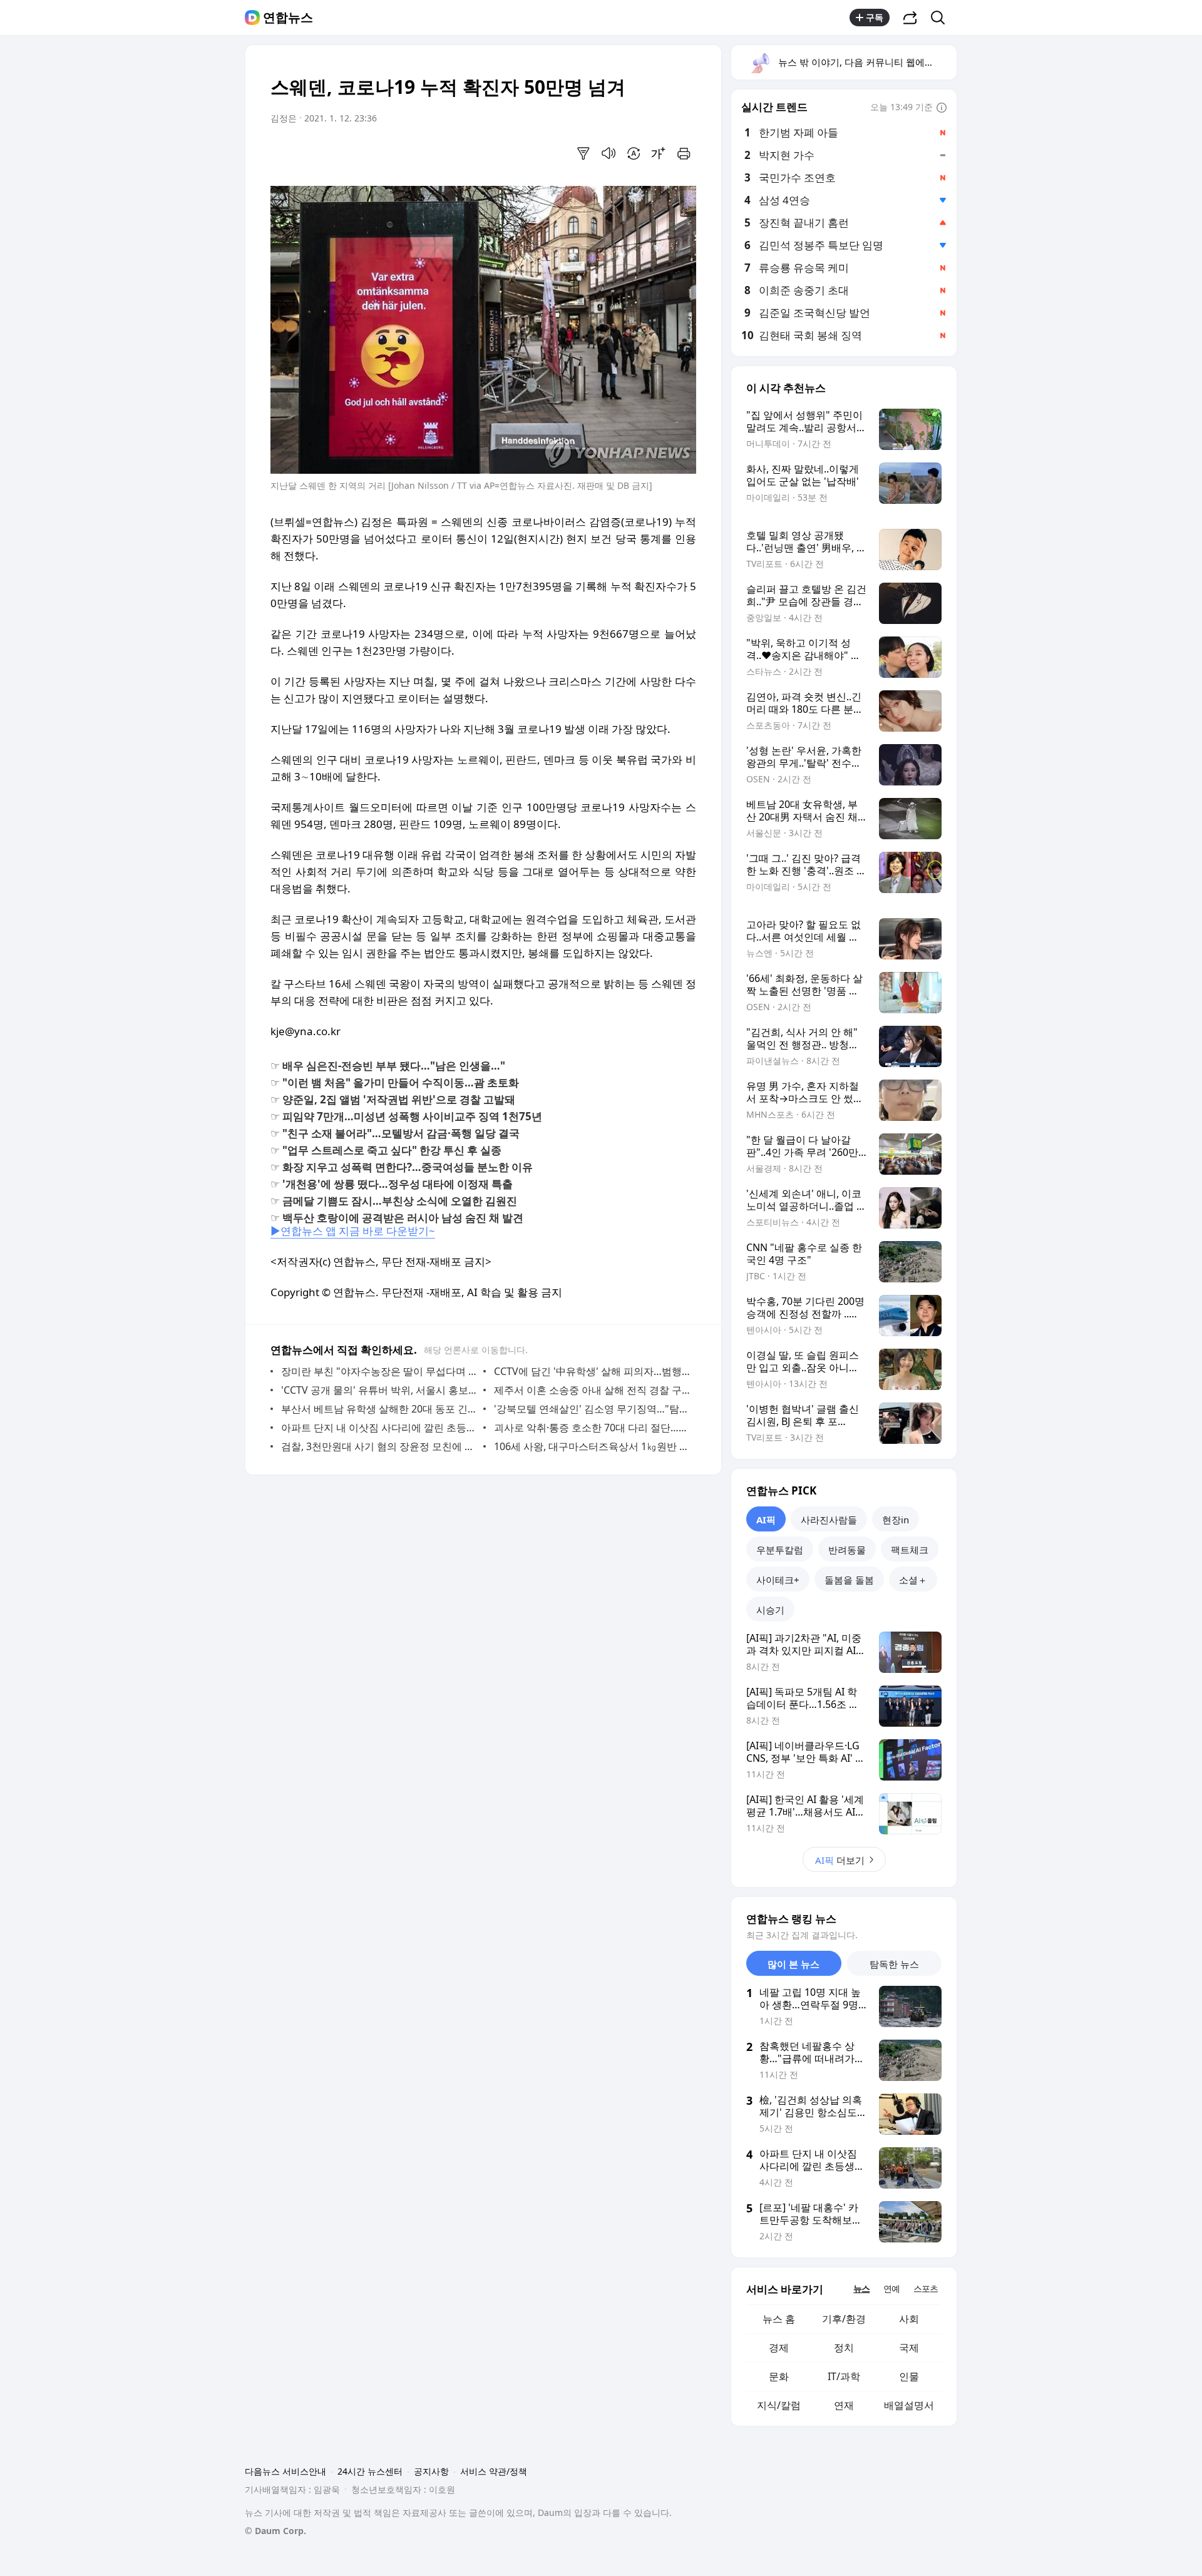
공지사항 (431, 2471)
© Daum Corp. (275, 2531)
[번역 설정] (634, 153)
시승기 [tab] (770, 1610)
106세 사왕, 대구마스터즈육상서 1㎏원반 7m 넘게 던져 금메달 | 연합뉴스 (592, 1446)
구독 (875, 17)
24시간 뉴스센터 (370, 2471)
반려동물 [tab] (847, 1550)
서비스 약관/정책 (494, 2471)
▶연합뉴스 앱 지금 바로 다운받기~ (353, 1231)
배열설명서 (909, 2405)
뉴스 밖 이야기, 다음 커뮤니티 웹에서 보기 (867, 62)
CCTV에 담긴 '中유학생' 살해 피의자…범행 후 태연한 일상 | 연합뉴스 (592, 1371)
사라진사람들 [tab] (829, 1520)
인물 (909, 2376)
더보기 (840, 1860)
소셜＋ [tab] (913, 1580)
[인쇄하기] (684, 153)
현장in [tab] (896, 1520)
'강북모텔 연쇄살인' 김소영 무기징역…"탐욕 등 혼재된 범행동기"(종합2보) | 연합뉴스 (592, 1409)
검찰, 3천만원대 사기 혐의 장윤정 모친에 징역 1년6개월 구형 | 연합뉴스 (379, 1446)
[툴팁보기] (942, 108)
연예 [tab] (891, 2288)
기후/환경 (844, 2319)
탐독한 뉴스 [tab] (894, 1964)
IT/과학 (844, 2376)
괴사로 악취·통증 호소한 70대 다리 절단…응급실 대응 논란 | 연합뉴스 (592, 1428)
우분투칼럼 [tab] (780, 1550)
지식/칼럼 (779, 2405)
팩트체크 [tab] (910, 1550)
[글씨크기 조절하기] (659, 153)
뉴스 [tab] (861, 2288)
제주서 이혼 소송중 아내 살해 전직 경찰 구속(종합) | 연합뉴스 (592, 1390)
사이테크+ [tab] (778, 1580)
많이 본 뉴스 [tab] (794, 1964)
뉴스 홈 (779, 2319)
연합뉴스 (288, 18)
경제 (779, 2348)
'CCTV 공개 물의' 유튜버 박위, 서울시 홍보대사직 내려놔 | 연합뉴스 (379, 1390)
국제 (909, 2348)
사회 (909, 2319)
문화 (779, 2376)
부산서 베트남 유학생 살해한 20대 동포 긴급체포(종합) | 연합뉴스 (379, 1409)
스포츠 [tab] (926, 2288)
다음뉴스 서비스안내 (285, 2471)
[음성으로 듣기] (609, 153)
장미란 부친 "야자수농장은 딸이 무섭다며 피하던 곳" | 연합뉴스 (379, 1371)
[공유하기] (910, 18)
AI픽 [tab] (766, 1520)
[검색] (942, 18)
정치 (844, 2348)
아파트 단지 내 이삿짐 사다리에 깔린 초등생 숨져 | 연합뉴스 (379, 1428)
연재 (844, 2405)
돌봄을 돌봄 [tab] (849, 1580)
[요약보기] (583, 153)
